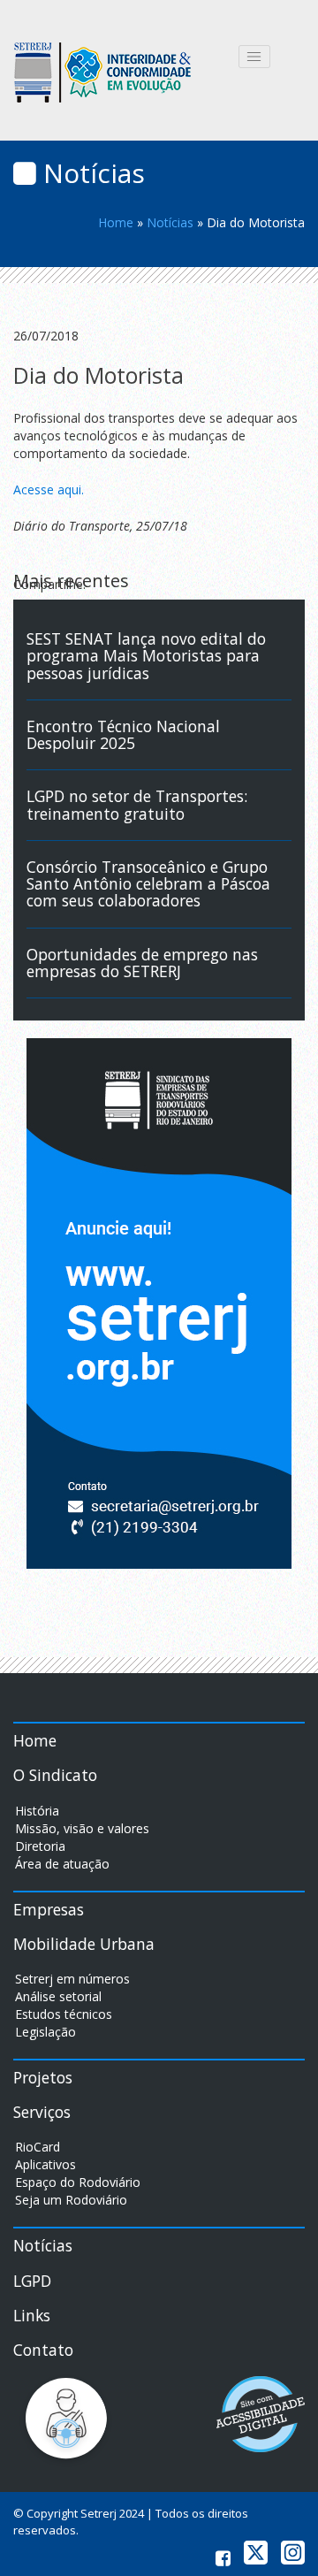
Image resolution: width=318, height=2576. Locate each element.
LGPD (32, 2281)
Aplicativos (45, 2164)
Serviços (42, 2112)
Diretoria (40, 1846)
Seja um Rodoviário (71, 2200)
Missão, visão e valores (82, 1828)
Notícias (170, 222)
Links (32, 2315)
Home (116, 222)
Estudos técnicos (64, 2014)
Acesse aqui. (49, 489)
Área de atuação (62, 1864)
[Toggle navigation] (254, 57)
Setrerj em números (72, 1979)
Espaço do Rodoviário (78, 2182)
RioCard (38, 2147)
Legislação (45, 2032)
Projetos (43, 2077)
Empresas (49, 1909)
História (37, 1811)
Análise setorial (58, 1996)
